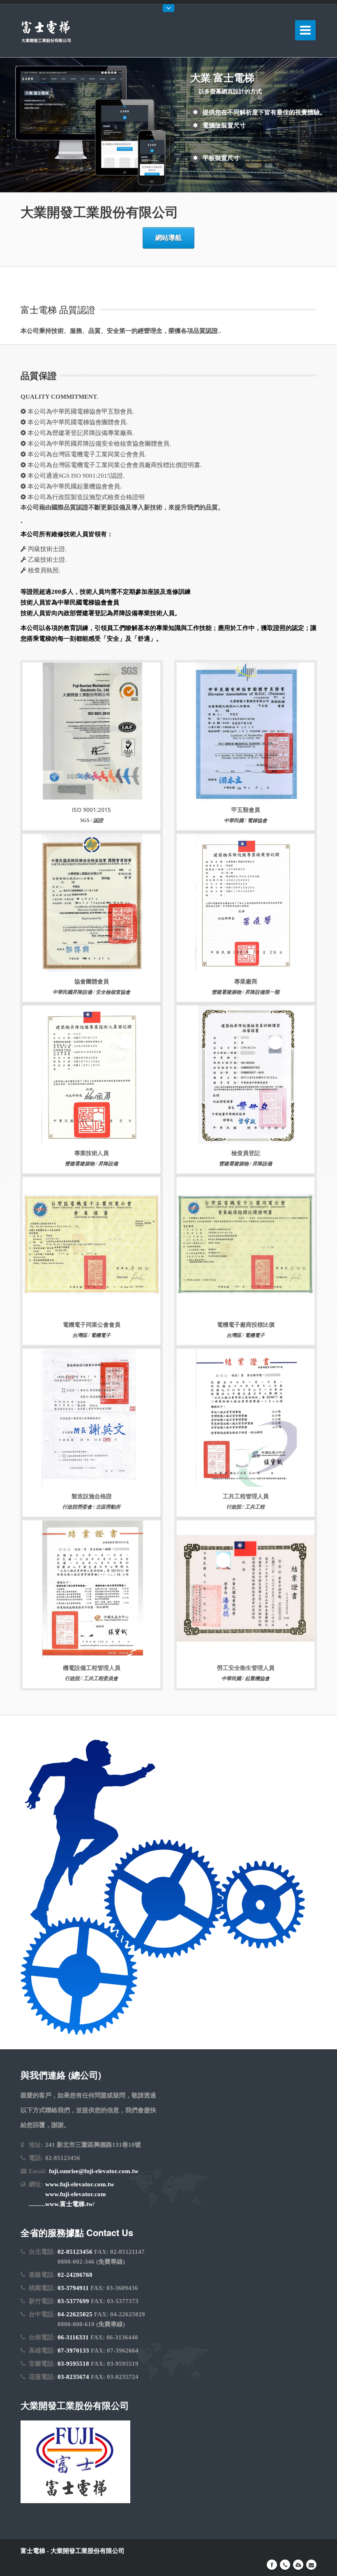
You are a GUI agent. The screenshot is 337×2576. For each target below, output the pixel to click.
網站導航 (168, 238)
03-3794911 (73, 2288)
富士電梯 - (36, 2551)
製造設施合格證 (92, 1496)
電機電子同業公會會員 (92, 1324)
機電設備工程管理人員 (92, 1668)
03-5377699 (73, 2301)
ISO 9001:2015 (91, 810)
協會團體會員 (92, 981)
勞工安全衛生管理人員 (246, 1668)
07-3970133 (73, 2350)
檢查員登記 (246, 1153)
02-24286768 (75, 2275)
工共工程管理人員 (246, 1496)
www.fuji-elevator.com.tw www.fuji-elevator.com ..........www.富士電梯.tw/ (72, 2194)
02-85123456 (75, 2252)
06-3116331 (73, 2337)
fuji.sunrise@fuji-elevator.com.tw (94, 2171)
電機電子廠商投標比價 (246, 1324)
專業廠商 (246, 981)
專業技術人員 (92, 1153)
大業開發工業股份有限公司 (88, 2551)
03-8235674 (73, 2377)
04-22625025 (75, 2314)
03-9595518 (73, 2364)
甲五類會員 (246, 810)
